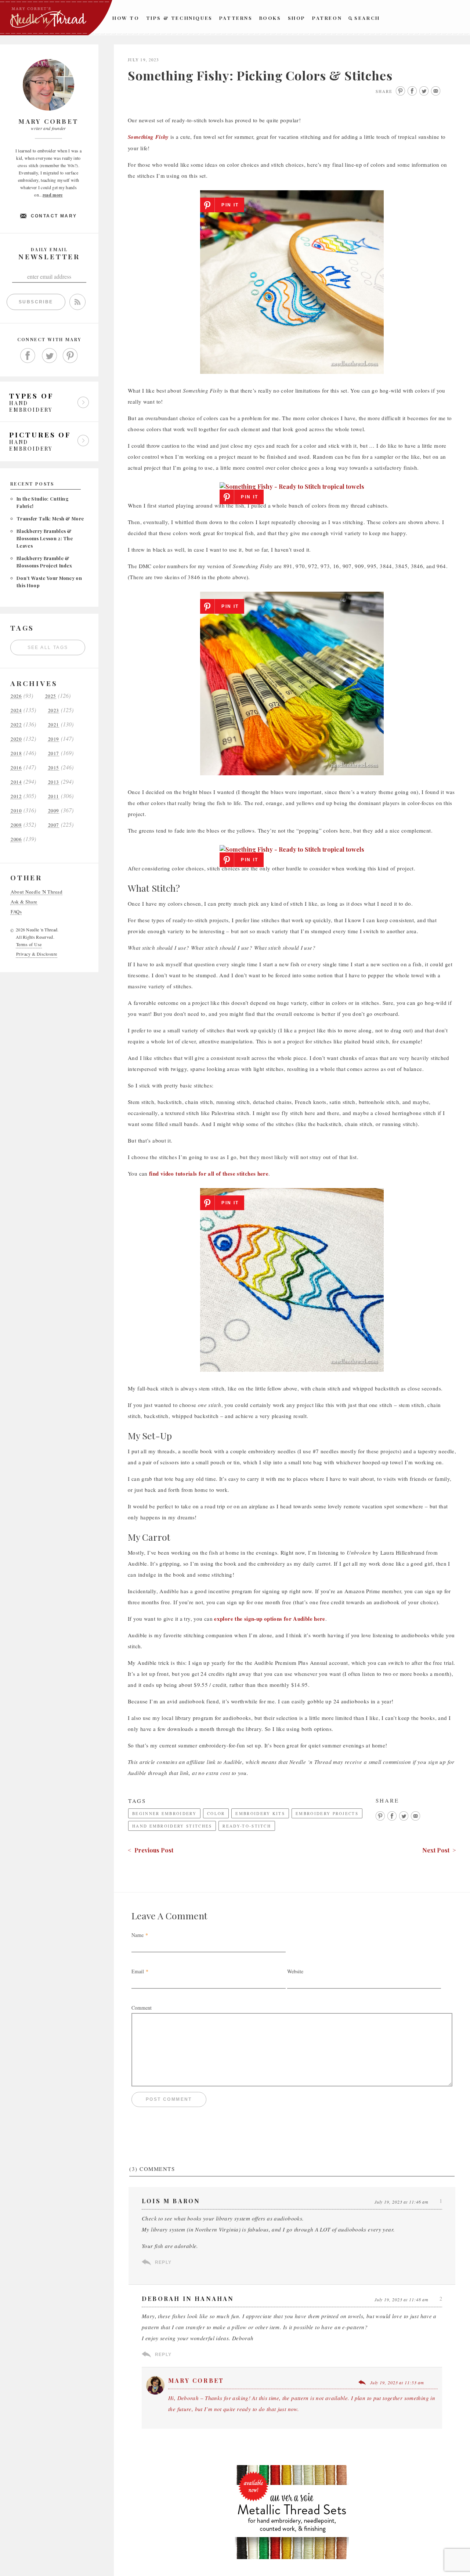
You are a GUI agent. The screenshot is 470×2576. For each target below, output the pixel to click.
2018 (16, 753)
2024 (16, 710)
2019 (54, 739)
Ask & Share (24, 902)
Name (138, 1935)
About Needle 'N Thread (37, 892)
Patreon (327, 18)
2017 (54, 753)
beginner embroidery (164, 1813)
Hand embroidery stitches (172, 1826)
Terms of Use (29, 944)
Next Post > (439, 1850)
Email (138, 1971)
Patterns (236, 18)
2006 (16, 839)
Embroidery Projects (327, 1813)
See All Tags (48, 647)
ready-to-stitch (247, 1826)
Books (270, 18)
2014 (16, 782)
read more (53, 195)
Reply (163, 2262)
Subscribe (36, 302)
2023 (54, 710)
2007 (54, 825)
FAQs (16, 912)
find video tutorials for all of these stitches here (209, 1173)
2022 (16, 725)
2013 (54, 782)
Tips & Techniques (179, 18)
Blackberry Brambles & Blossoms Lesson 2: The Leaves (45, 538)
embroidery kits (260, 1813)
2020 (16, 739)
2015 (54, 768)
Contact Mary (54, 216)
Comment (142, 2008)
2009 (54, 811)
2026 (16, 696)
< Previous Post (151, 1850)
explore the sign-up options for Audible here (270, 1619)
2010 (16, 811)
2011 (54, 796)
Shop (297, 18)
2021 (54, 725)
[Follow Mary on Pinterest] (70, 356)
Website (295, 1971)
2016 (16, 768)
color (216, 1813)
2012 (16, 796)
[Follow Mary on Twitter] (49, 356)
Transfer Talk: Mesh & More (50, 518)
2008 (16, 825)
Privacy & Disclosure (37, 954)
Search (367, 18)
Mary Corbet (196, 2380)
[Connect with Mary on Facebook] (28, 356)
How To (126, 18)
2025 (51, 696)
